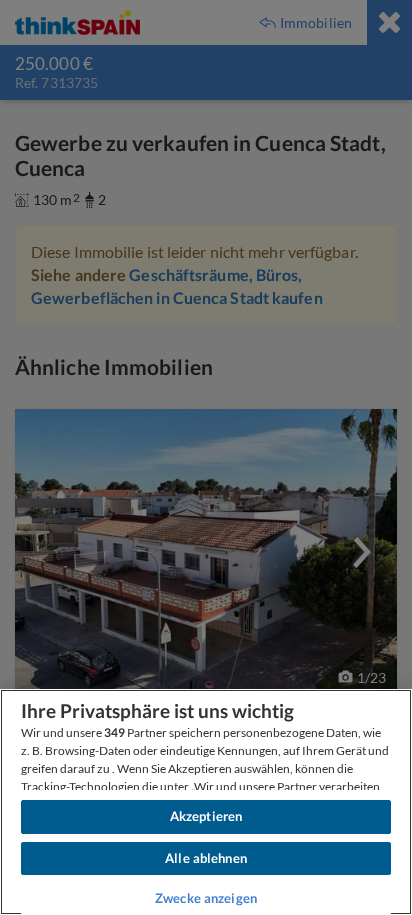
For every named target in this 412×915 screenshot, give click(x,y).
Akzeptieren (206, 816)
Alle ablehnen (206, 858)
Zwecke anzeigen (206, 898)
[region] (206, 802)
